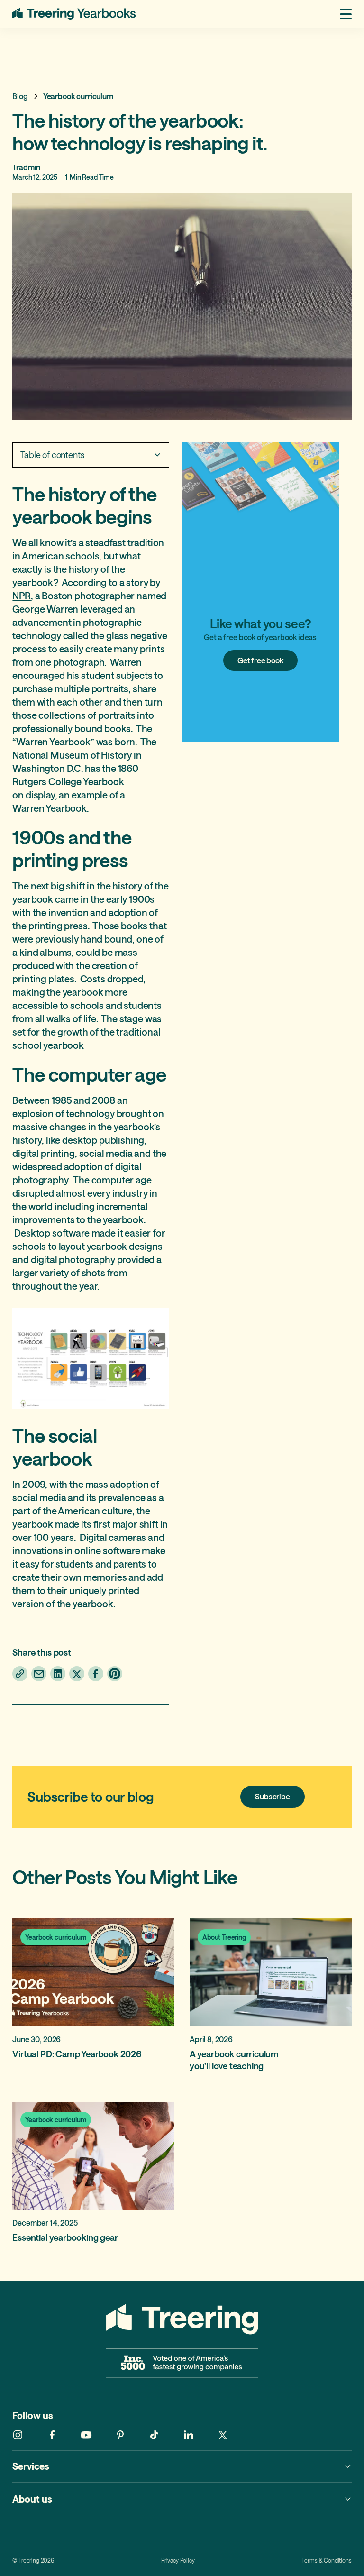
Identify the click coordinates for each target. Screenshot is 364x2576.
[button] (341, 14)
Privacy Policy (178, 2561)
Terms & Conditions (326, 2561)
